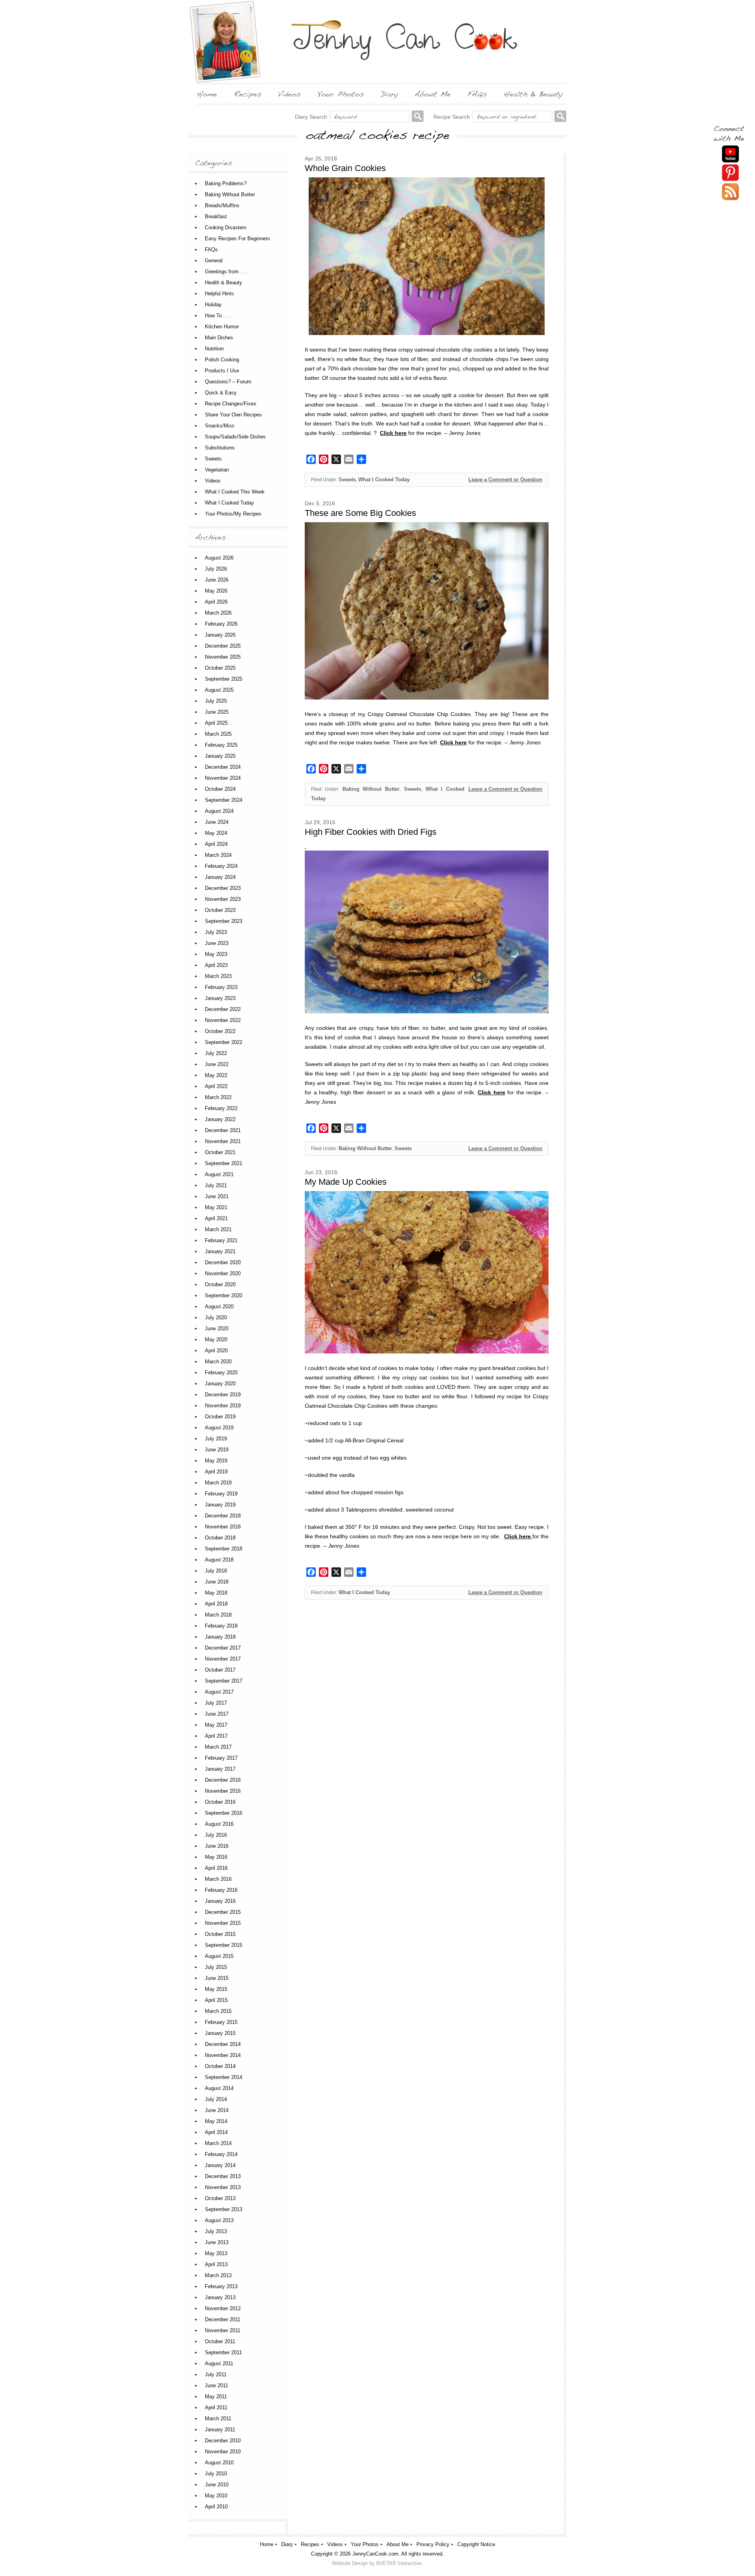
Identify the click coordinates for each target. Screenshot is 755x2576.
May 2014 (216, 2121)
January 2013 (220, 2297)
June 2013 (217, 2242)
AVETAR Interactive (399, 2563)
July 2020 (216, 1317)
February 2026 (221, 624)
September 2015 (224, 1945)
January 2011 (220, 2430)
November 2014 (223, 2055)
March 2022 (218, 1097)
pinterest (730, 173)
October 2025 (220, 668)
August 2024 (219, 811)
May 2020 (216, 1340)
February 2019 (221, 1494)
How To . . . (218, 316)
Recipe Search (452, 117)
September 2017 (224, 1681)
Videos (213, 481)
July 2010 (216, 2474)
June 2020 (217, 1329)
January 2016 (220, 1901)
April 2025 (216, 723)
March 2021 (218, 1229)
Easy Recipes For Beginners (238, 238)
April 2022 (216, 1086)
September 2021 (224, 1163)
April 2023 (216, 965)
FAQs (211, 249)
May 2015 (216, 1989)
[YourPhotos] (341, 94)
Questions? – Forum (228, 382)
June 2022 (217, 1064)
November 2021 (223, 1141)
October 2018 (220, 1538)
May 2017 (216, 1725)
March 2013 (218, 2275)
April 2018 (216, 1604)
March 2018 (218, 1615)
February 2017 (221, 1758)
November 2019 (223, 1406)
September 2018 (224, 1549)
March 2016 (218, 1879)
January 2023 (220, 998)
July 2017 (216, 1703)
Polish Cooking (222, 360)
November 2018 (223, 1527)
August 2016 (219, 1824)
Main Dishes (219, 338)
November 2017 (223, 1659)
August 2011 (219, 2363)
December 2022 (223, 1009)
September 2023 (224, 921)
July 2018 (216, 1571)
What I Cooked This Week (235, 492)
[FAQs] (477, 94)
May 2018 (216, 1593)
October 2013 (220, 2198)
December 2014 (223, 2044)
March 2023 (218, 976)
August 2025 (219, 690)
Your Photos (365, 2544)
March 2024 (218, 855)
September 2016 (224, 1813)
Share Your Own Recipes (233, 415)
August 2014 (219, 2088)
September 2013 (224, 2209)
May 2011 (216, 2396)
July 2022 (216, 1053)
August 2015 (219, 1956)
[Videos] (289, 94)
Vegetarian (217, 470)
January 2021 (220, 1251)
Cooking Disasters (226, 227)
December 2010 (223, 2441)
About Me (398, 2544)
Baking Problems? (226, 183)
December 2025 (223, 646)
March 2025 (218, 734)
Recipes (310, 2544)
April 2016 (216, 1868)
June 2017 (217, 1714)
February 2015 (221, 2022)
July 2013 (216, 2231)
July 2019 (216, 1439)
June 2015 (217, 1978)
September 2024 (224, 800)
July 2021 (216, 1185)
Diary (287, 2544)
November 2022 (223, 1020)
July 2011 (216, 2374)
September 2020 (224, 1295)
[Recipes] (248, 94)
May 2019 (216, 1461)
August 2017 (219, 1692)
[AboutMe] (433, 94)
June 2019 (217, 1450)
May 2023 (216, 954)
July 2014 (216, 2099)
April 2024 (216, 844)
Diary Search (311, 117)
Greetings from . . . (226, 272)
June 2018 (217, 1582)
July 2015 (216, 1967)
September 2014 (224, 2077)
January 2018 (220, 1637)
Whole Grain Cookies (345, 168)
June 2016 (217, 1846)
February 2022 (221, 1108)
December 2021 (223, 1130)
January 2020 (220, 1384)
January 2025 (220, 756)
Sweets (347, 480)
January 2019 (220, 1505)
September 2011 (223, 2352)
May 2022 (216, 1075)
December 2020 (223, 1262)
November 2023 (223, 899)
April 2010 (216, 2507)
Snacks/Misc (220, 426)
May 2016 (216, 1857)
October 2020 (220, 1284)
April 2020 (216, 1351)
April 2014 (216, 2132)
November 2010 (223, 2452)
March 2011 (218, 2419)
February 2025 (221, 745)
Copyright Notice (476, 2544)
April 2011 (216, 2408)
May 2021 (216, 1207)
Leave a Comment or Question (505, 480)
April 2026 (216, 602)
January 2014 (220, 2165)
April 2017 (216, 1736)
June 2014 (217, 2110)
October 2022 (220, 1031)
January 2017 (220, 1769)
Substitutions (220, 448)
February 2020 (221, 1373)
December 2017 (223, 1648)
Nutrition (214, 349)
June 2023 (217, 943)
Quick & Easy (221, 393)
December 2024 (223, 767)
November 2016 (223, 1791)
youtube (730, 154)
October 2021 (220, 1152)
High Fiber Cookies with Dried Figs (371, 832)
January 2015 (220, 2033)
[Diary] (389, 94)
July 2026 (216, 569)
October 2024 (220, 789)
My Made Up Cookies (346, 1182)
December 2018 (223, 1516)
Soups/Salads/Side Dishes (235, 437)
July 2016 (216, 1835)
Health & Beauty (224, 283)
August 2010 (219, 2463)
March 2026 (218, 613)
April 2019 (216, 1472)
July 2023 (216, 932)
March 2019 (218, 1483)
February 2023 (221, 987)
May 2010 (216, 2496)
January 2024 (220, 877)
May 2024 (216, 833)
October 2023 (220, 910)
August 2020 (219, 1306)
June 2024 (217, 822)
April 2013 (216, 2264)
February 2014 (221, 2154)
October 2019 (220, 1417)
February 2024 (221, 866)
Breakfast (216, 216)
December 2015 (223, 1912)
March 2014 (218, 2143)
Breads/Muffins (222, 205)
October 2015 (220, 1934)
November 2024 (223, 778)
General (214, 261)
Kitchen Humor (222, 327)
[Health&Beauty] (533, 94)
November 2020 (223, 1273)
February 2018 (221, 1626)
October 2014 (220, 2066)
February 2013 (221, 2286)
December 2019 (223, 1395)
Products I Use (222, 371)
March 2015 (218, 2011)
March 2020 (218, 1362)
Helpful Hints (219, 294)
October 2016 (220, 1802)
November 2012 (223, 2308)
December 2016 (223, 1780)
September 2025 (224, 679)
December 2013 (223, 2176)
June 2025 (217, 712)
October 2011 (220, 2341)
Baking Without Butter (371, 789)
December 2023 (223, 888)
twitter (730, 192)
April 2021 (216, 1218)
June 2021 (217, 1196)
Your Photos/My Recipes (233, 514)
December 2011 (223, 2319)
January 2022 (220, 1119)
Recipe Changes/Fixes (231, 404)
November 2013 (223, 2187)
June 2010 (217, 2485)
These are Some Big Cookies (360, 513)
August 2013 (219, 2220)
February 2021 (221, 1240)
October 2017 (220, 1670)
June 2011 (216, 2385)
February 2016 (221, 1890)
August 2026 (219, 558)
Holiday (213, 305)
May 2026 (216, 591)
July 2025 (216, 701)
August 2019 (219, 1428)
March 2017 (218, 1747)
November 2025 (223, 657)
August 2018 (219, 1560)
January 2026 (220, 635)
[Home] (207, 94)
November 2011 (223, 2330)
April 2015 (216, 2000)
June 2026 (217, 580)
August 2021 (219, 1174)
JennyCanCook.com (375, 2554)
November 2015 (223, 1923)
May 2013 (216, 2253)
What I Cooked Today (384, 480)
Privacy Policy (433, 2544)
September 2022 (224, 1042)
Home (267, 2544)
